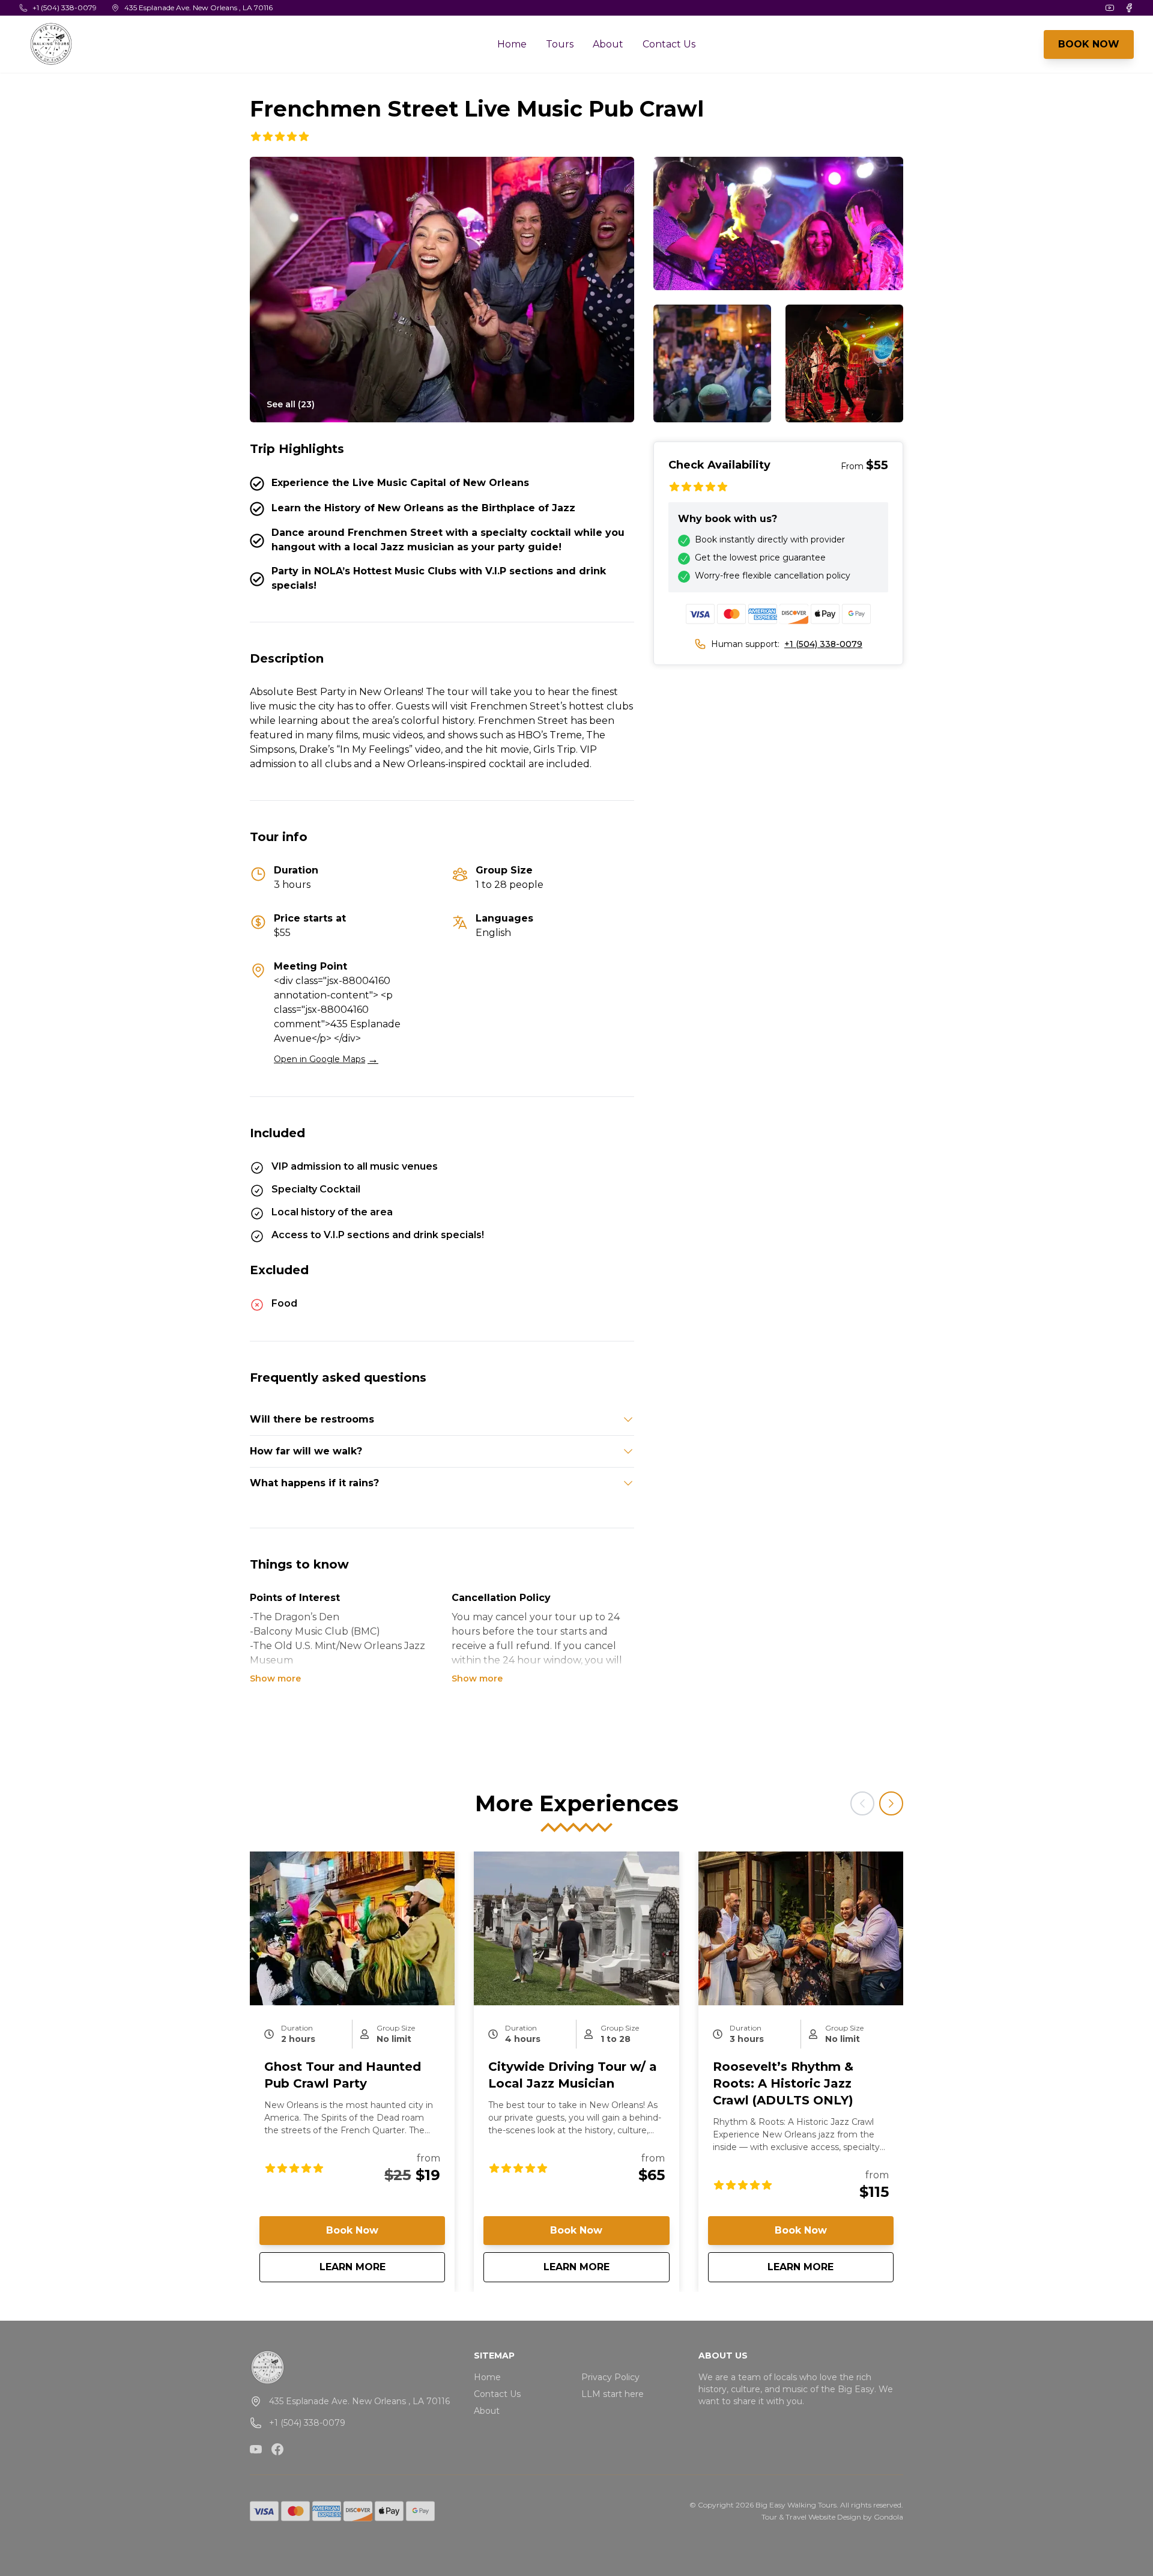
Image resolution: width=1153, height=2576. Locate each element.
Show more (275, 1678)
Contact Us (669, 44)
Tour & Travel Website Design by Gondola (832, 2517)
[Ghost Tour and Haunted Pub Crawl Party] (352, 1928)
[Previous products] (862, 1803)
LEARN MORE (382, 2267)
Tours (560, 44)
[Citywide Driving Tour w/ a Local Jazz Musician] (576, 1928)
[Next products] (891, 1803)
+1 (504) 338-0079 (823, 644)
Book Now (352, 2230)
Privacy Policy (610, 2377)
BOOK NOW (1089, 44)
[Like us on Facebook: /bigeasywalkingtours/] (277, 2449)
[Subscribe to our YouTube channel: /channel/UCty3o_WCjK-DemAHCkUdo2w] (256, 2449)
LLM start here (613, 2394)
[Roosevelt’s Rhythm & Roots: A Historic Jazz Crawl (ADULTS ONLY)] (801, 1928)
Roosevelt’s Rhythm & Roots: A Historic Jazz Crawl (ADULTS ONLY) (783, 2083)
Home (512, 44)
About (608, 44)
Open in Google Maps (326, 1059)
